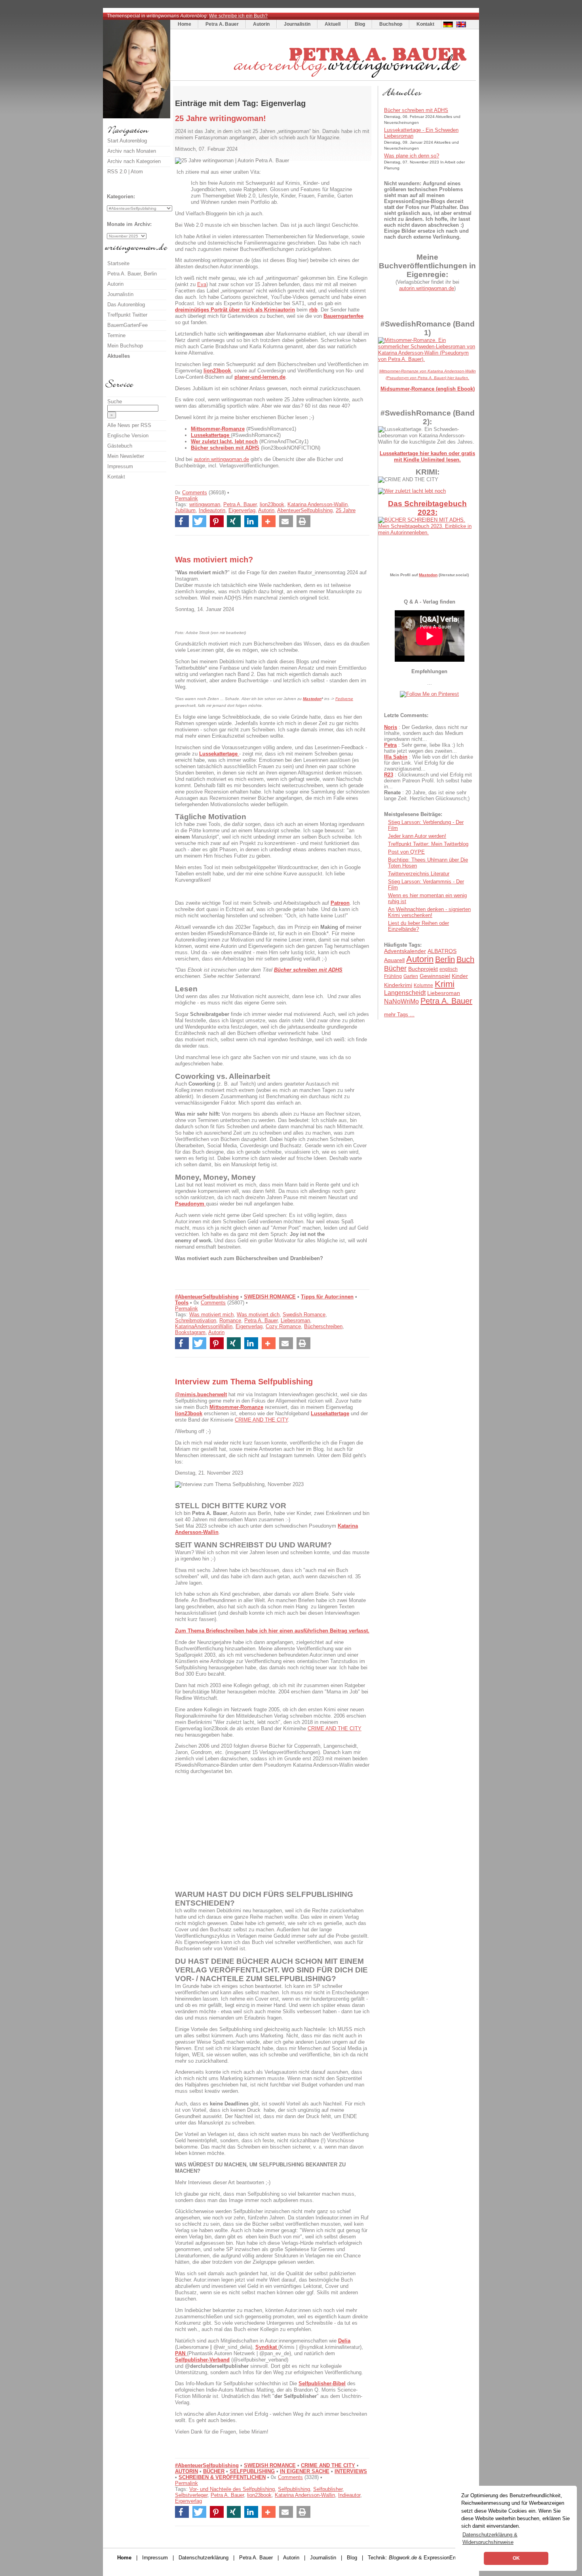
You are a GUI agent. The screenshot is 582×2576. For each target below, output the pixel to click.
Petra (390, 745)
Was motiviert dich (258, 1315)
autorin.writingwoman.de (222, 459)
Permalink (186, 498)
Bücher (395, 968)
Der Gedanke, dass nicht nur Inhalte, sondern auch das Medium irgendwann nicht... (426, 733)
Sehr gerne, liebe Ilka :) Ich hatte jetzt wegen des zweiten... (424, 748)
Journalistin (297, 24)
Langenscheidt (405, 993)
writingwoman (205, 504)
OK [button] (516, 2558)
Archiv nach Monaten (132, 151)
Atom (137, 172)
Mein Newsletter (126, 456)
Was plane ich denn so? (412, 156)
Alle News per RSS (129, 425)
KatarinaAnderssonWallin (204, 1326)
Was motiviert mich (211, 1315)
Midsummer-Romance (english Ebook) (428, 389)
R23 (389, 775)
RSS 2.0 (117, 172)
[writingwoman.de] (324, 79)
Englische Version (128, 436)
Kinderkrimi (398, 985)
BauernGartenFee (127, 325)
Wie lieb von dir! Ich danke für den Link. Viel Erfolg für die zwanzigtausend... (429, 763)
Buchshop (391, 24)
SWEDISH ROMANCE (270, 1297)
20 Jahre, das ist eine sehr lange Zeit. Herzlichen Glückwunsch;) (427, 795)
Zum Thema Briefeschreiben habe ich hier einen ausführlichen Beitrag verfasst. (272, 1631)
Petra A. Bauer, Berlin (132, 274)
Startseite (118, 263)
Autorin (261, 24)
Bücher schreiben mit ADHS (416, 110)
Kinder (460, 976)
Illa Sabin (396, 757)
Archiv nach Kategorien (134, 161)
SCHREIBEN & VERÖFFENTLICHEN (222, 2477)
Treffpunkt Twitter (127, 315)
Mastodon (312, 699)
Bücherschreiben (323, 1326)
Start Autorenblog (127, 141)
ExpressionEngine (444, 2558)
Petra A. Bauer (222, 24)
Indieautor (349, 2495)
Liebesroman (295, 1320)
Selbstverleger (191, 2495)
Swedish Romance (304, 1315)
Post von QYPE (406, 852)
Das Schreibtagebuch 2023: (427, 508)
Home (184, 24)
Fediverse (344, 699)
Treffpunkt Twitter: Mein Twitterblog (428, 844)
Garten (411, 976)
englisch (449, 969)
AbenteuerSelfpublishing (305, 510)
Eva (202, 284)
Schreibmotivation (196, 1320)
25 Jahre (346, 510)
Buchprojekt (423, 969)
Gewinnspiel (435, 976)
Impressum (120, 466)
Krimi (445, 984)
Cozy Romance (283, 1326)
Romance (230, 1320)
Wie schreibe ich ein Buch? (238, 16)
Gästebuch (120, 446)
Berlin (445, 959)
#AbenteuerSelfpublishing (207, 1297)
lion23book (272, 504)
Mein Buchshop (125, 346)
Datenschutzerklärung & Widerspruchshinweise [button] (490, 2538)
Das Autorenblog (126, 305)
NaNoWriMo (401, 1001)
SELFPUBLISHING (252, 2471)
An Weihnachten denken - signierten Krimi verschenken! (429, 912)
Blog (360, 24)
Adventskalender (405, 951)
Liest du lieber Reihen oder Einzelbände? (418, 926)
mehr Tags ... (399, 1015)
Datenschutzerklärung (204, 2558)
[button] (182, 521)
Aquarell (394, 960)
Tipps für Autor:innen (327, 1297)
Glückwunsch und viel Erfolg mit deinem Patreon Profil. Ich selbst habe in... (428, 781)
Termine (116, 335)
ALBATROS (442, 951)
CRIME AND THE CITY (261, 1420)
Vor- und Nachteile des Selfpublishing (232, 2489)
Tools (182, 1303)
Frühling (393, 976)
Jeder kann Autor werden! (417, 836)
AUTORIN (186, 2471)
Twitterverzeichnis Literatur (419, 874)
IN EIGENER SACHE (305, 2471)
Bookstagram (190, 1332)
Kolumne (423, 985)
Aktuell (333, 24)
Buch (465, 959)
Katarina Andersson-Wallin (318, 504)
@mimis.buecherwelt (201, 1394)
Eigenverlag (242, 510)
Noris (391, 727)
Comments (195, 493)
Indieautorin (212, 510)
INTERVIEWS (351, 2471)
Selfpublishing (294, 2489)
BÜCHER (214, 2471)
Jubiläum (185, 510)
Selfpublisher (328, 2489)
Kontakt (425, 24)
